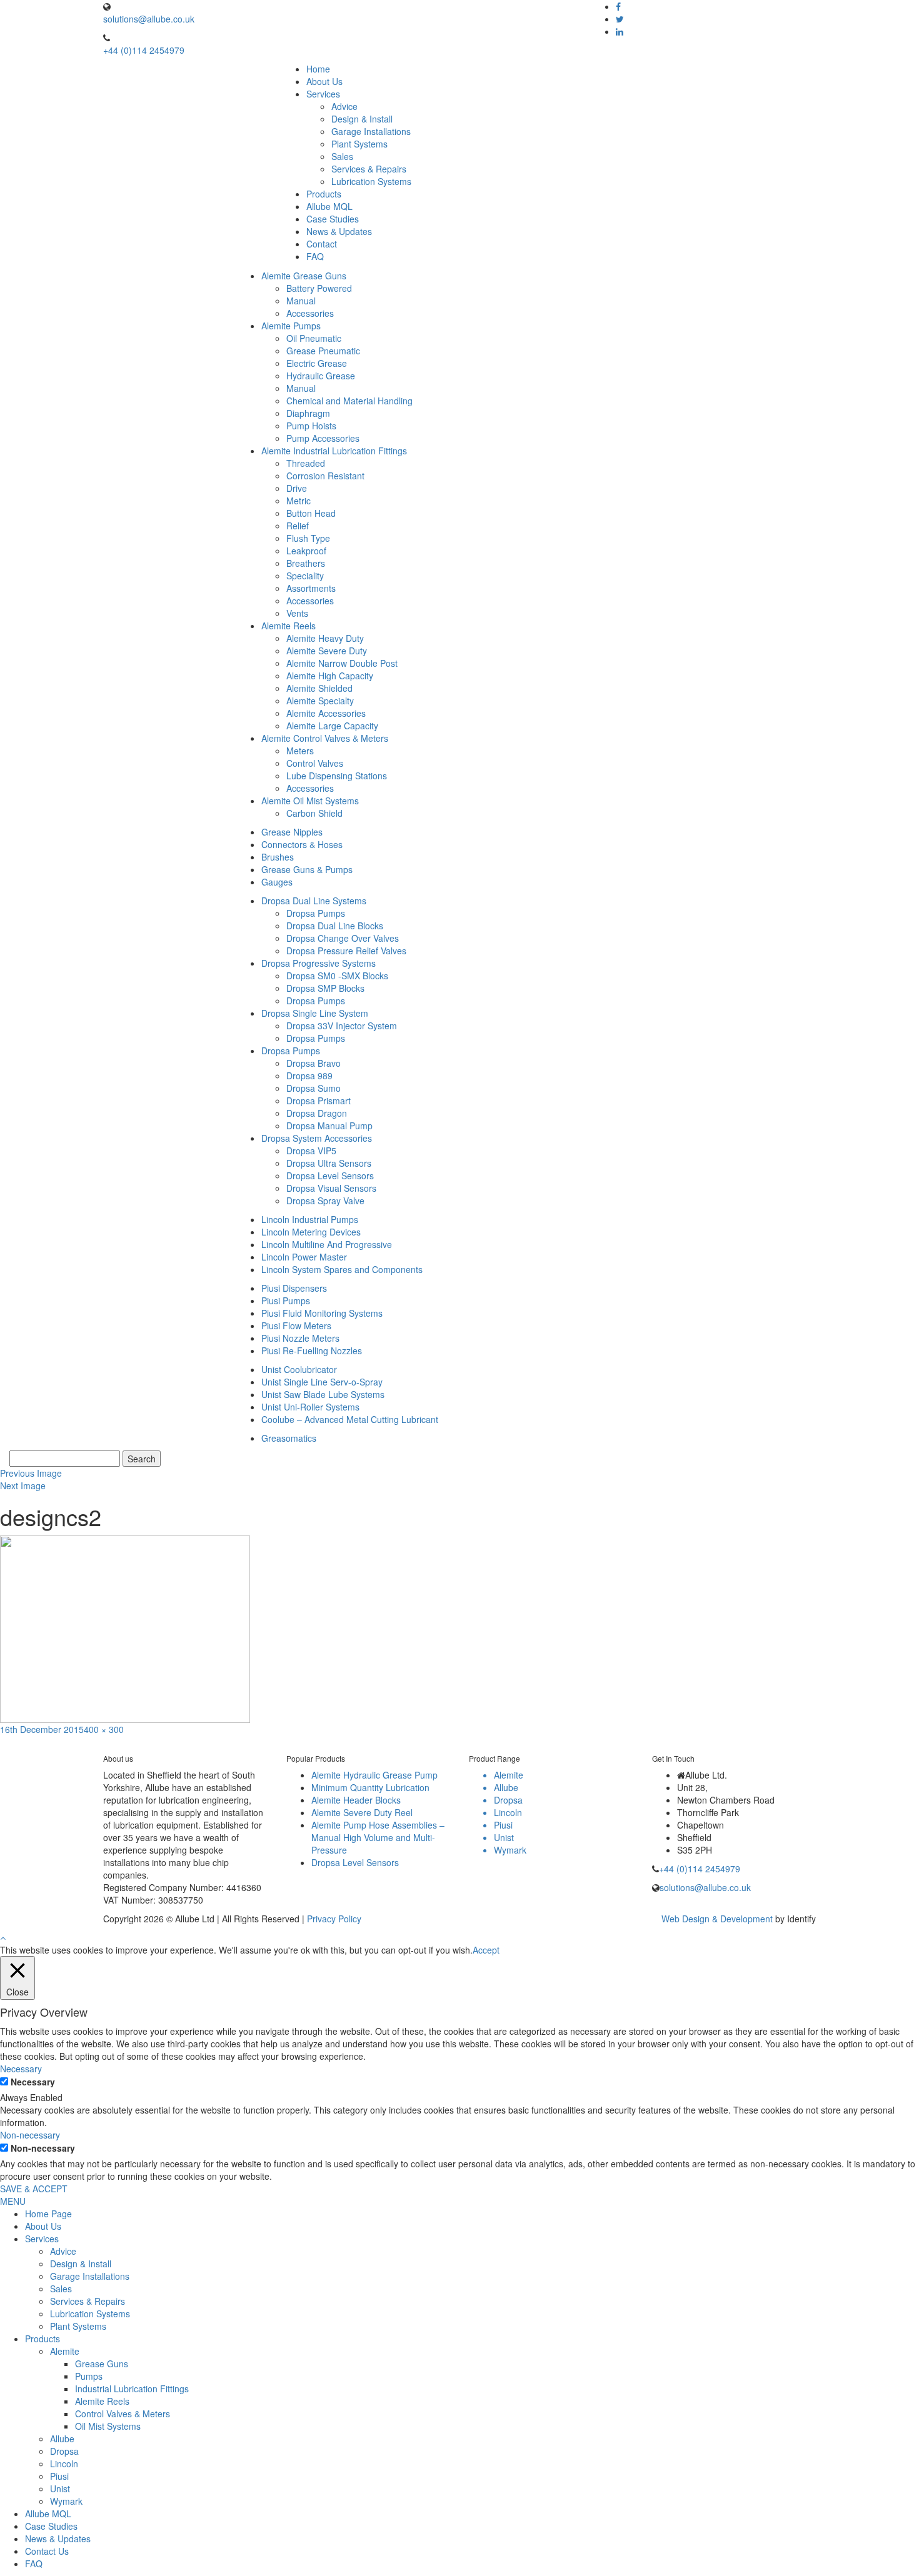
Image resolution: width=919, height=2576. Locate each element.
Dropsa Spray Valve (325, 1201)
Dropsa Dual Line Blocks (335, 926)
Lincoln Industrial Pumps (310, 1219)
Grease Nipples (292, 832)
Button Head (311, 513)
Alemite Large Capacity (332, 726)
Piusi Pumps (286, 1300)
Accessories (310, 313)
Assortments (311, 588)
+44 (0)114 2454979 (144, 50)
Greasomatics (289, 1438)
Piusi (59, 2476)
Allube (62, 2439)
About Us (324, 81)
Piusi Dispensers (294, 1288)
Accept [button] (486, 1950)
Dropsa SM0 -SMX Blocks (337, 976)
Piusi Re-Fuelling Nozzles (312, 1350)
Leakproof (306, 551)
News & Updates (339, 231)
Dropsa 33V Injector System (342, 1026)
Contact (322, 244)
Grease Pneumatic (323, 351)
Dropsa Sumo (314, 1088)
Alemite (65, 2351)
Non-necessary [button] (30, 2135)
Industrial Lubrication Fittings (132, 2389)
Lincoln (64, 2464)
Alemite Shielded (319, 688)
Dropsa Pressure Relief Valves (346, 951)
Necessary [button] (21, 2069)
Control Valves (315, 763)
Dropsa (64, 2451)
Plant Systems (359, 144)
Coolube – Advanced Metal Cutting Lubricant (350, 1419)
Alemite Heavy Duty (325, 638)
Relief (298, 526)
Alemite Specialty (320, 701)
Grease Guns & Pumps (307, 869)
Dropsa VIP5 (311, 1151)
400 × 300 (104, 1729)
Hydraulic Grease (321, 376)
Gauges (277, 882)
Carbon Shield (314, 813)
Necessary (33, 2082)
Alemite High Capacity (330, 676)
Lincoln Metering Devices (311, 1232)
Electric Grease (317, 363)
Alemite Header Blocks (356, 1800)
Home (318, 69)
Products (324, 194)
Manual (301, 301)
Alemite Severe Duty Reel (362, 1812)
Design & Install (362, 119)
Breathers (306, 563)
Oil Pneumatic (314, 338)
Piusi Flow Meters (296, 1325)
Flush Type (308, 538)
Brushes (278, 857)
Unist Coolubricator (299, 1369)
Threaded (306, 463)
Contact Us (47, 2551)
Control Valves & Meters (123, 2414)
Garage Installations (371, 131)
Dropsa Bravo (314, 1063)
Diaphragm (308, 413)
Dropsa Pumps (316, 913)
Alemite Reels (289, 626)
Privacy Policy (334, 1919)
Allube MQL (329, 206)
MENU (13, 2201)
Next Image (23, 1485)
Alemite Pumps (291, 326)
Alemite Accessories (326, 713)
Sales (342, 156)
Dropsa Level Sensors (330, 1176)
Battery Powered (319, 288)
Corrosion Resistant (325, 476)
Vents (297, 613)
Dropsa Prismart (319, 1101)
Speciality (305, 576)
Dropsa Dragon (317, 1113)
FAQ (315, 256)
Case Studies (333, 219)
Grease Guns (102, 2364)
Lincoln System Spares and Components (342, 1269)
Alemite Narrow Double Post (342, 663)
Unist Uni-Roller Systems (310, 1407)
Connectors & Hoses (302, 844)
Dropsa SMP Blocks (325, 988)
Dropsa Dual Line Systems (314, 901)
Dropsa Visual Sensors (331, 1188)
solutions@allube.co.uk (149, 19)
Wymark (66, 2501)
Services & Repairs (369, 169)
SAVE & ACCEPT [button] (34, 2189)
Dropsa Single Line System (315, 1013)
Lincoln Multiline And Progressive (327, 1244)
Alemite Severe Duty (327, 651)
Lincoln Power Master (304, 1257)
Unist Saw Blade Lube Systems (323, 1394)
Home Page (48, 2214)
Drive (297, 488)
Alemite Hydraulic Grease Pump (374, 1775)
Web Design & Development (717, 1919)
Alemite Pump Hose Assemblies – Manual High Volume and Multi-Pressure (378, 1837)
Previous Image (31, 1473)
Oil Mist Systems (108, 2426)
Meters (300, 751)
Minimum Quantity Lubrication (370, 1787)
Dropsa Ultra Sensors (329, 1163)
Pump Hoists (311, 426)
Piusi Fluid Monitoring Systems (322, 1313)
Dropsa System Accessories (317, 1138)
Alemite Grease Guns (304, 276)
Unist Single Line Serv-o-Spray (322, 1382)
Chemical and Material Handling (349, 401)
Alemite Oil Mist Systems (310, 801)
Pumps (89, 2376)
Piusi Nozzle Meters (300, 1338)
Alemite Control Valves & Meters (325, 738)
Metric (299, 501)
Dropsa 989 (309, 1076)
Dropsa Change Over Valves (343, 938)
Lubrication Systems (371, 181)
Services (323, 94)
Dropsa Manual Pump (329, 1126)
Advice (344, 106)
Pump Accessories (323, 438)
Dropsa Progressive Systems (319, 963)
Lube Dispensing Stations (337, 776)
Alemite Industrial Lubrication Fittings (334, 451)
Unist (60, 2489)
